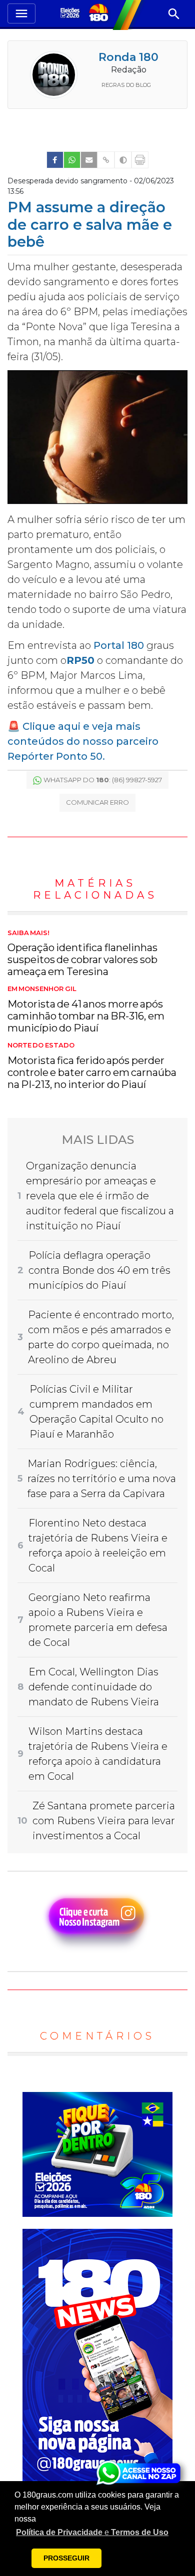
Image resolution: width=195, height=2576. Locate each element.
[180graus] (71, 14)
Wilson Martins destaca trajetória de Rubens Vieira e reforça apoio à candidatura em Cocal (98, 1754)
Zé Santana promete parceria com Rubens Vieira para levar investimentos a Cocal (104, 1821)
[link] (55, 160)
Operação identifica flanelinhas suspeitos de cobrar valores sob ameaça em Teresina (82, 954)
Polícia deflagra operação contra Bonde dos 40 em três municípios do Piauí (99, 1270)
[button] (92, 2533)
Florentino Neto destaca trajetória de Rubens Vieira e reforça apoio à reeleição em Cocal (98, 1546)
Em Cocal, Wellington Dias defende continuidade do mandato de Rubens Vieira (94, 1687)
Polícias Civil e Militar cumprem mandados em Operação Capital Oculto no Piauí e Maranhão (96, 1412)
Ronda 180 (128, 57)
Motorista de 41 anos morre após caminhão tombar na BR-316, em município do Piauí (86, 1010)
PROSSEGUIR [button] (66, 2558)
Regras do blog (126, 85)
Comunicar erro (97, 802)
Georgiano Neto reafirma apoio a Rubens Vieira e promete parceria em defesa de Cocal (98, 1620)
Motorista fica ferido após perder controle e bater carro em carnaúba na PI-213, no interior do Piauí (92, 1066)
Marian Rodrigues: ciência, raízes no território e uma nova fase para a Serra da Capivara (102, 1479)
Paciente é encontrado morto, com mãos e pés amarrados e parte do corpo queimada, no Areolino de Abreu (101, 1337)
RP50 (80, 660)
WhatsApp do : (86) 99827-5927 (103, 780)
